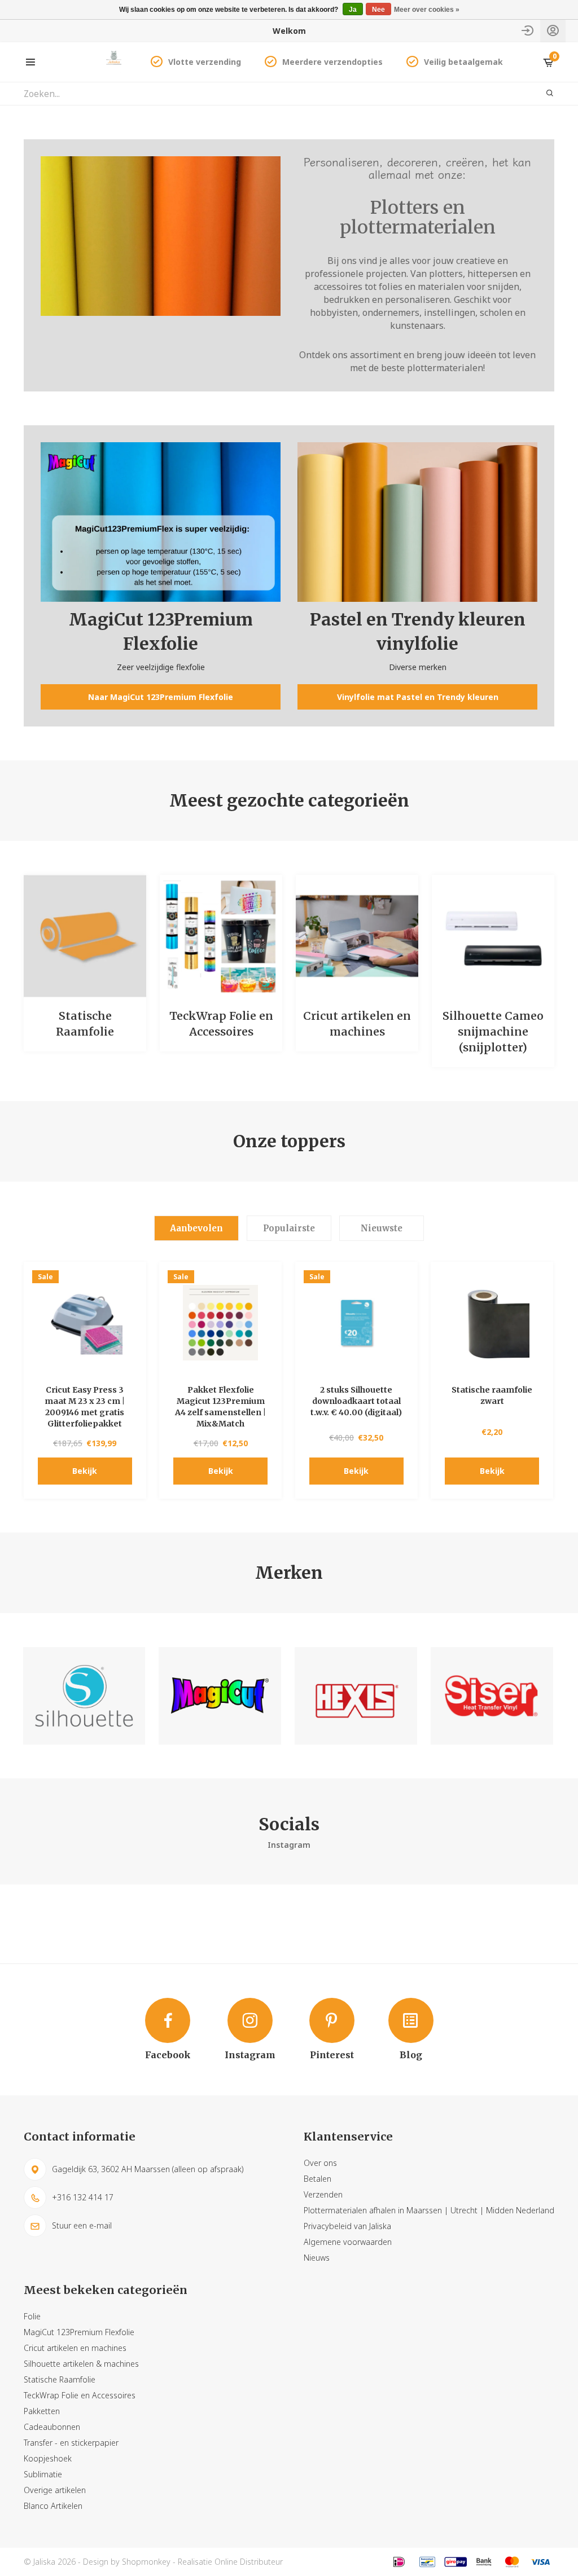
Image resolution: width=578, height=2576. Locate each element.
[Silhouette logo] (84, 1696)
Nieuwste (382, 1228)
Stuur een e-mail (82, 2225)
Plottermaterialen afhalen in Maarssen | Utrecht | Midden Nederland (429, 2210)
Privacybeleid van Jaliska (347, 2226)
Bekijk (85, 1471)
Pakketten (42, 2411)
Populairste (289, 1228)
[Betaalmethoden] (399, 2562)
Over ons (320, 2163)
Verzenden (323, 2194)
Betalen (318, 2179)
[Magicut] (220, 1696)
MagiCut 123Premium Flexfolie (79, 2332)
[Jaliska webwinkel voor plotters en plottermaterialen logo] (114, 61)
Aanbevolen (196, 1228)
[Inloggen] (527, 31)
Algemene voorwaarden (348, 2242)
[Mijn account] (553, 31)
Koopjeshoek (48, 2458)
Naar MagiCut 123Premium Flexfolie (161, 697)
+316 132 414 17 (83, 2197)
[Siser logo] (492, 1696)
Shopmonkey (146, 2562)
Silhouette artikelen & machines (81, 2364)
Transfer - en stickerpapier (71, 2443)
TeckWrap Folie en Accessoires (80, 2395)
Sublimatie (43, 2474)
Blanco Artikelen (53, 2506)
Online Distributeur (249, 2562)
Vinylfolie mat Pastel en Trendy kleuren (418, 697)
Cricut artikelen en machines (75, 2348)
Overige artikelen (55, 2490)
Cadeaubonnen (52, 2427)
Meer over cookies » (427, 10)
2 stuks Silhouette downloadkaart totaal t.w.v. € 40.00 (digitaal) (356, 1401)
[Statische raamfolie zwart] (492, 1323)
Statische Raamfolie (60, 2379)
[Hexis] (356, 1696)
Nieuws (317, 2258)
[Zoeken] (543, 94)
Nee (378, 10)
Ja (353, 10)
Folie (32, 2316)
